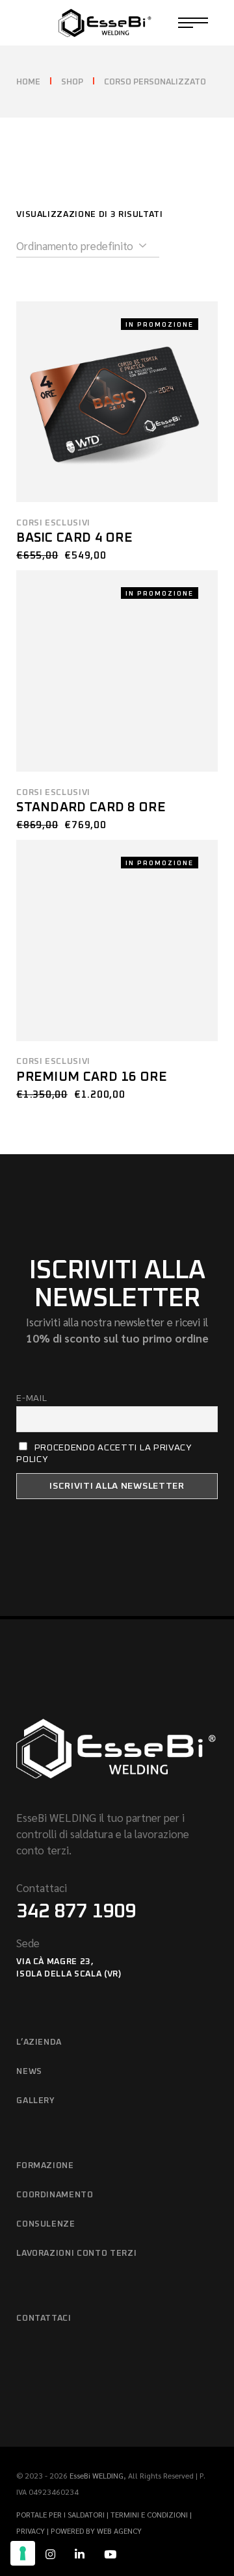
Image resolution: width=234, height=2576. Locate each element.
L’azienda (39, 2042)
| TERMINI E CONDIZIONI (148, 2514)
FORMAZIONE (45, 2166)
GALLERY (36, 2101)
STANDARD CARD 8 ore (91, 807)
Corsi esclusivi (53, 523)
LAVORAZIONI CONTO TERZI (76, 2254)
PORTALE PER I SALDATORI (61, 2514)
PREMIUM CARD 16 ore (92, 1077)
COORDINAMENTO (55, 2195)
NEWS (29, 2072)
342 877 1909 (76, 1912)
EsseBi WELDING (97, 2475)
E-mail (32, 1398)
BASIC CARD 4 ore (74, 538)
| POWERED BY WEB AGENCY (94, 2531)
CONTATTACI (44, 2318)
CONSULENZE (46, 2224)
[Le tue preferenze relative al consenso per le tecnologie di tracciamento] (23, 2553)
